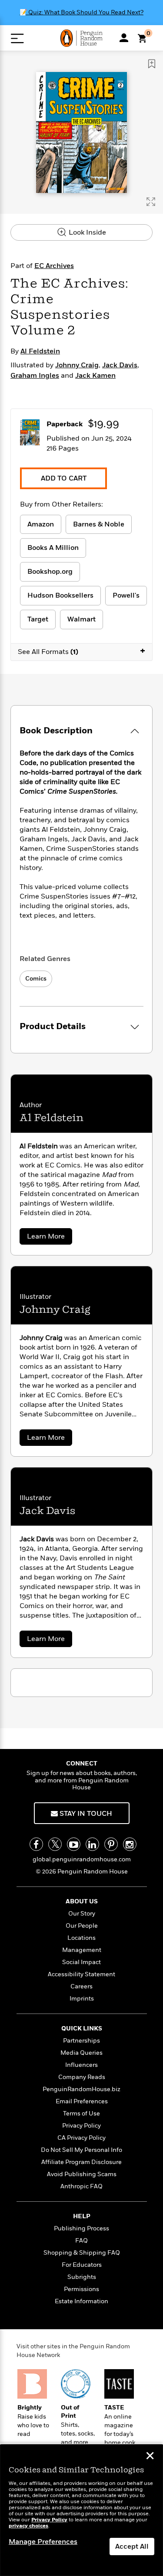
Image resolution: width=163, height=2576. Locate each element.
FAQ (81, 2241)
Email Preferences (82, 2101)
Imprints (82, 1999)
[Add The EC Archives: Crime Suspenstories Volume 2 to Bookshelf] (152, 64)
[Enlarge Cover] (151, 202)
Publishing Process (81, 2228)
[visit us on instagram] (130, 1844)
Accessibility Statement (81, 1974)
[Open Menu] (17, 38)
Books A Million (53, 548)
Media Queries (81, 2053)
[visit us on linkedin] (92, 1844)
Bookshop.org (50, 572)
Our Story (82, 1914)
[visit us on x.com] (55, 1844)
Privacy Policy (81, 2126)
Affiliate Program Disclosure (81, 2162)
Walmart (81, 619)
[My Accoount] (124, 38)
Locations (81, 1938)
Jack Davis (120, 365)
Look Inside (86, 232)
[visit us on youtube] (74, 1844)
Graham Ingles (35, 376)
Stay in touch (85, 1814)
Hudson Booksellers (60, 595)
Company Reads (82, 2077)
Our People (82, 1926)
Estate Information (81, 2301)
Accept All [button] (132, 2547)
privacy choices (28, 2526)
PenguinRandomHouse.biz (81, 2089)
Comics (36, 979)
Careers (81, 1986)
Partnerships (81, 2041)
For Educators (82, 2265)
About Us (82, 1901)
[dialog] (81, 2510)
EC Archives (54, 266)
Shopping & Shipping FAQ (82, 2253)
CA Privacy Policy (81, 2138)
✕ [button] (150, 2457)
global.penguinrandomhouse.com (82, 1859)
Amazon (41, 524)
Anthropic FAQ (81, 2186)
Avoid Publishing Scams (82, 2174)
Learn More (48, 1238)
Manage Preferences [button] (43, 2542)
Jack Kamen (95, 376)
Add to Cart (64, 478)
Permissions (81, 2289)
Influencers (81, 2065)
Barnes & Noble (99, 524)
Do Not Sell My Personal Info (81, 2150)
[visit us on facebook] (36, 1844)
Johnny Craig (77, 365)
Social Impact (81, 1962)
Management (82, 1950)
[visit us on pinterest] (111, 1844)
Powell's (126, 595)
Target (38, 619)
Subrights (82, 2277)
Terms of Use (81, 2113)
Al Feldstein (40, 351)
